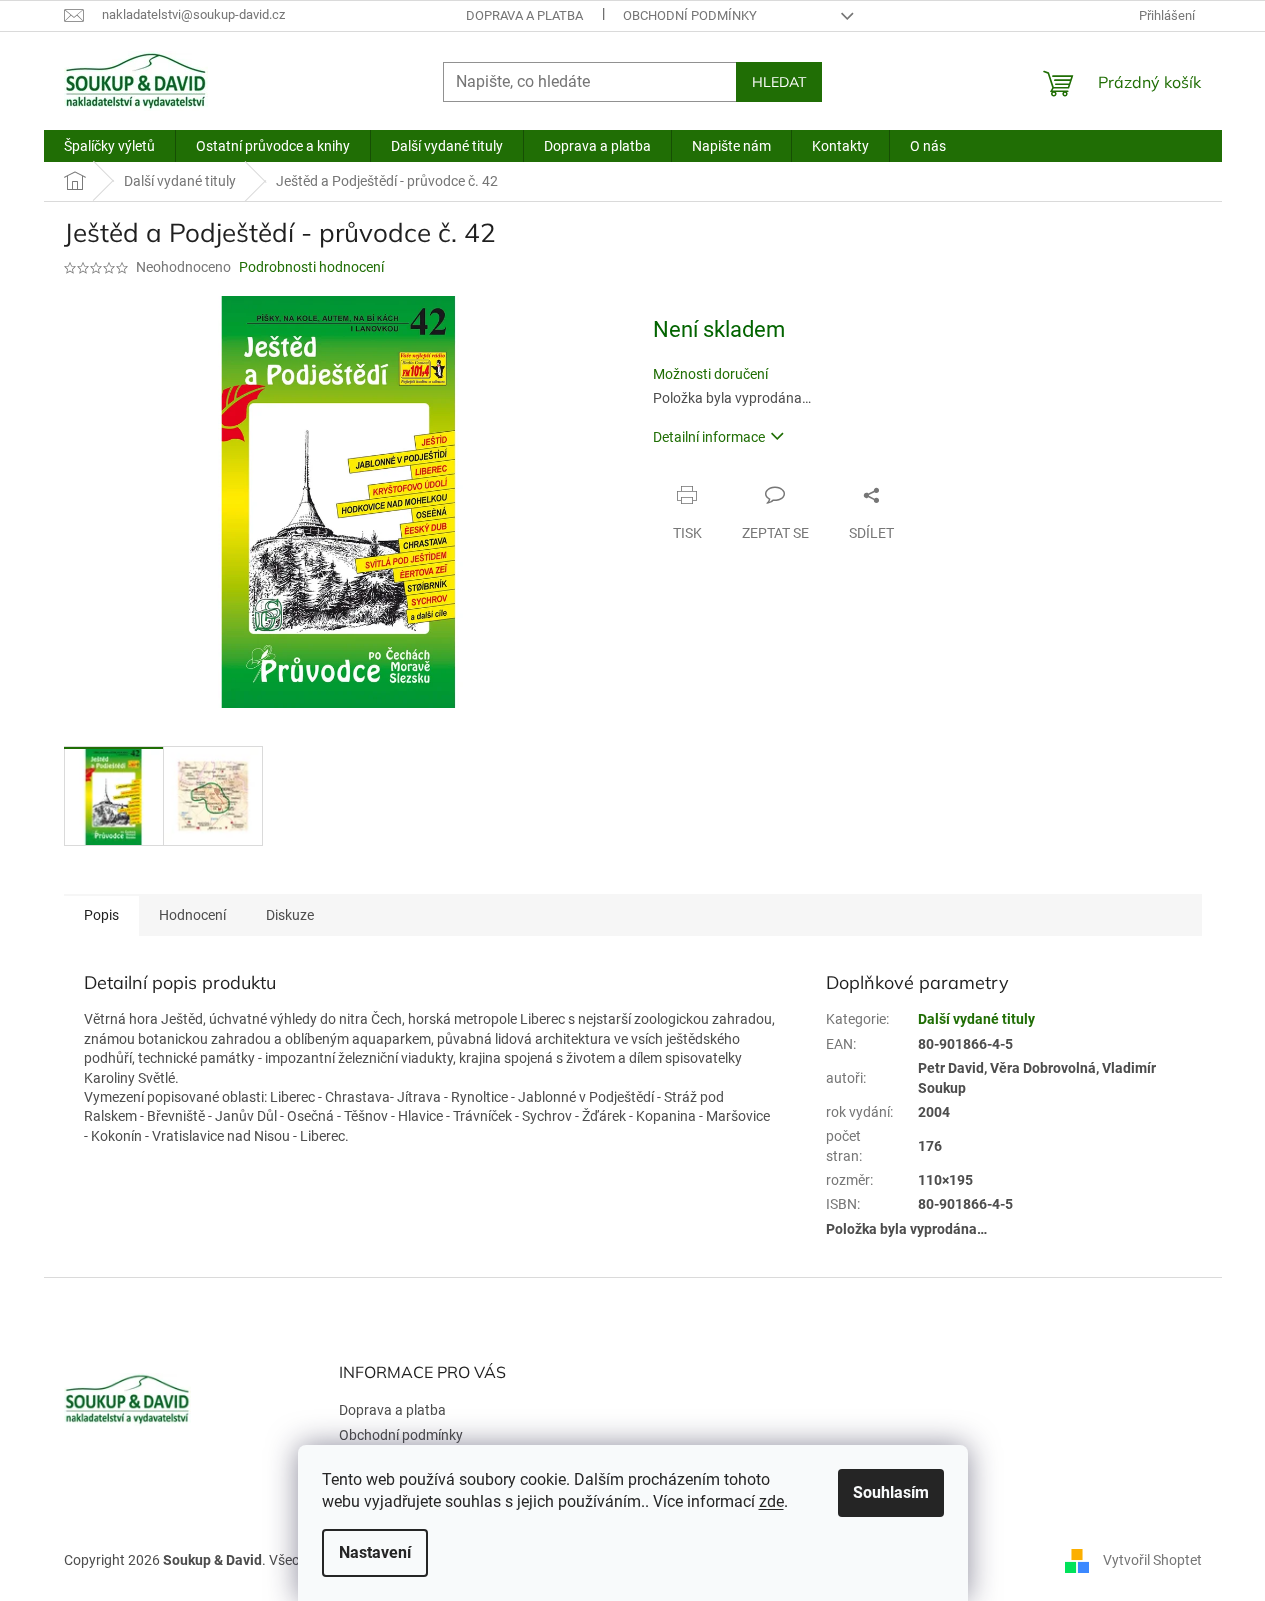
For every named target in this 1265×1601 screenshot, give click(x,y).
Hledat (779, 82)
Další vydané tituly (976, 1019)
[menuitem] (109, 146)
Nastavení (375, 1552)
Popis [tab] (101, 915)
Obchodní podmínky (690, 15)
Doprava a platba (524, 15)
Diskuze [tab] (290, 915)
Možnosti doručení (710, 374)
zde (771, 1501)
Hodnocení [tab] (192, 915)
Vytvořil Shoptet (1152, 1559)
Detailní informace (709, 437)
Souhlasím (891, 1492)
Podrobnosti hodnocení (311, 267)
